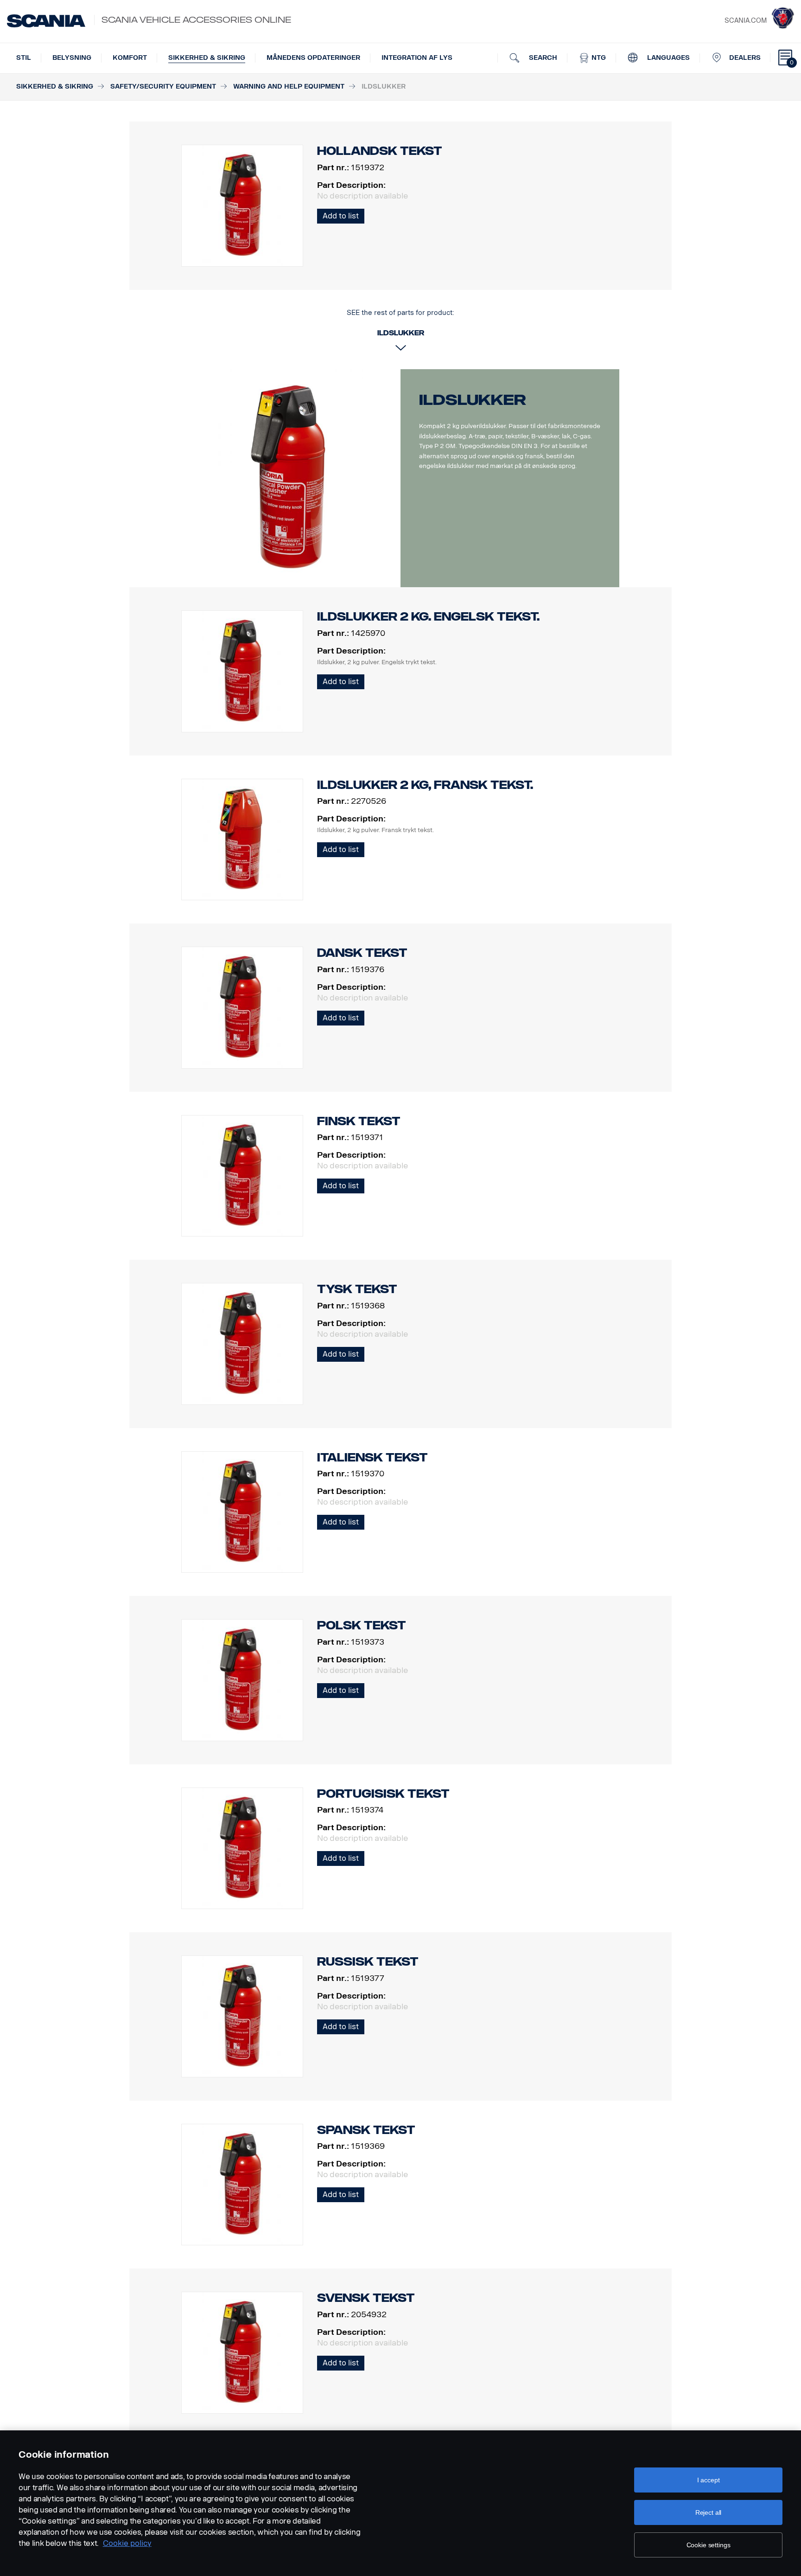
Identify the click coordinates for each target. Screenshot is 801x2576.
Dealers (745, 58)
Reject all (709, 2512)
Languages (667, 58)
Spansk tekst (366, 2130)
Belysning (72, 58)
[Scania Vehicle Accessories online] (46, 21)
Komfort (130, 58)
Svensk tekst (366, 2298)
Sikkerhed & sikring (207, 58)
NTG (598, 58)
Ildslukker (473, 400)
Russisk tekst (368, 1962)
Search (542, 58)
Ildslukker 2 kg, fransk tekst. (425, 785)
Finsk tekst (359, 1121)
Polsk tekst (362, 1625)
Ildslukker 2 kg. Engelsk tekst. (428, 617)
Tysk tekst (357, 1289)
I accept (709, 2480)
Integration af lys (417, 58)
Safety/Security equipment (163, 87)
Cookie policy (127, 2543)
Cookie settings (709, 2545)
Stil (24, 58)
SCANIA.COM (746, 21)
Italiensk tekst (372, 1458)
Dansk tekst (362, 953)
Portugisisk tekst (383, 1794)
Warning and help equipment (289, 87)
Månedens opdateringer (313, 58)
